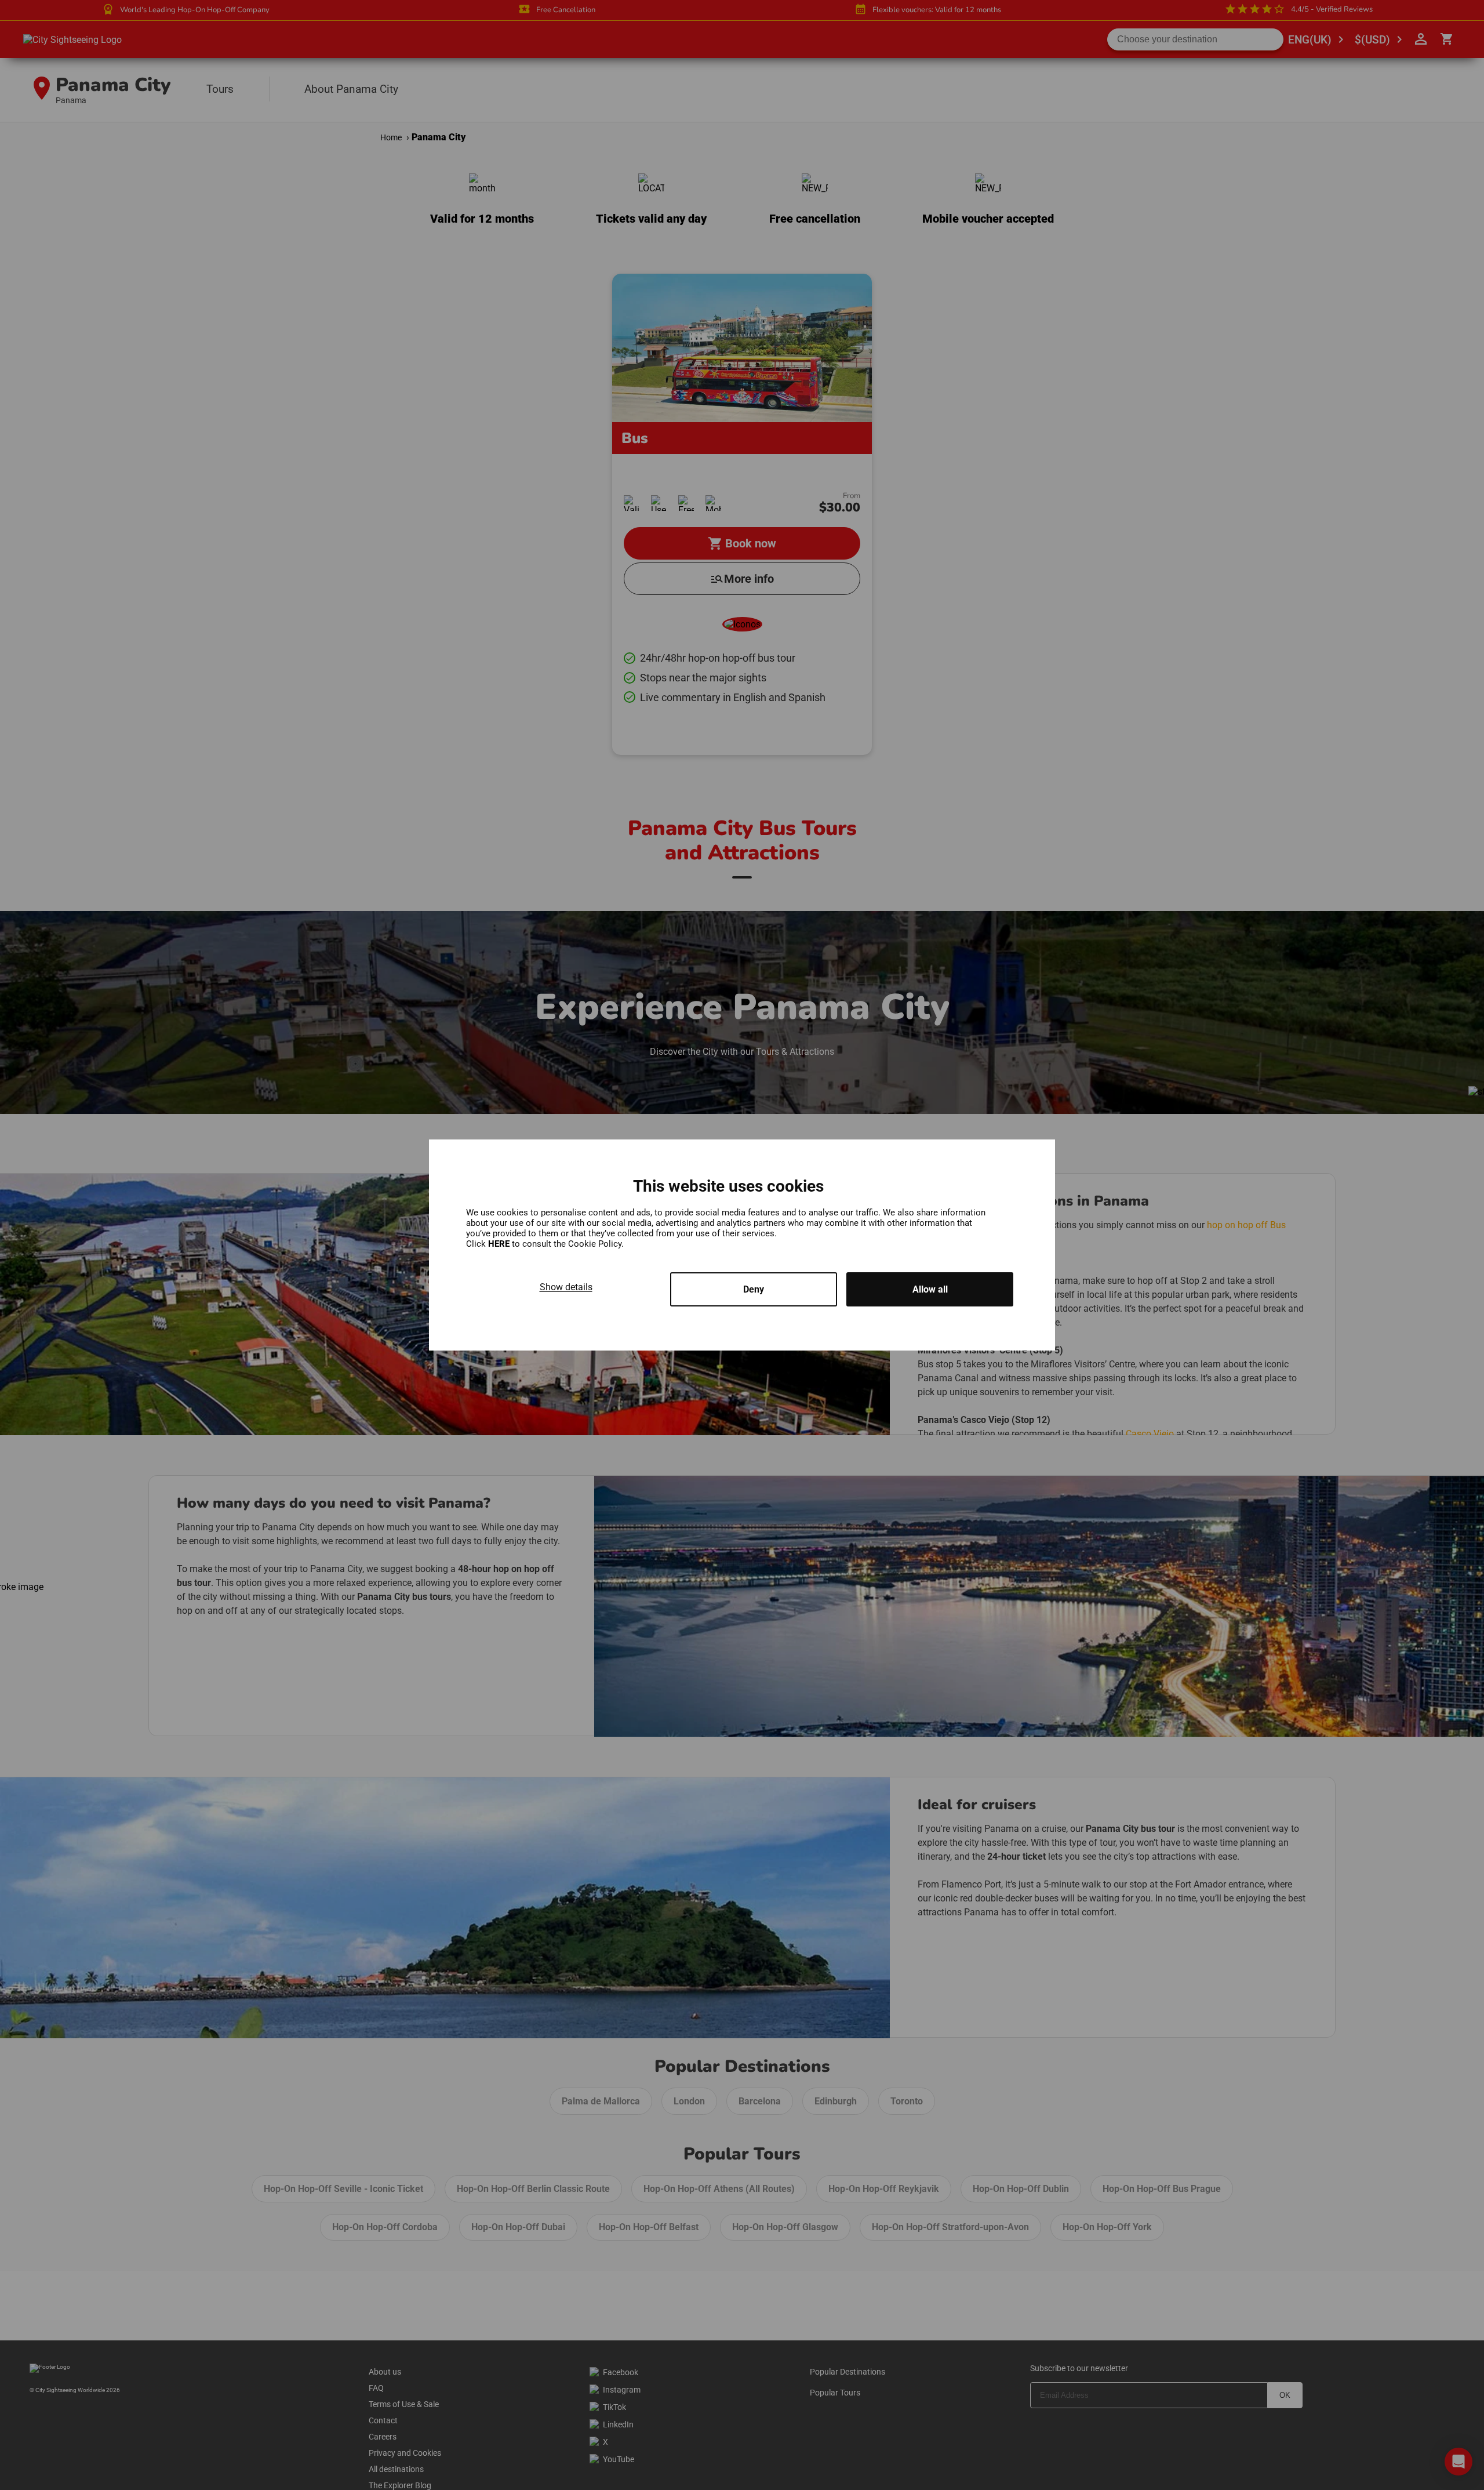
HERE (500, 1244)
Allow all (930, 1289)
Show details (566, 1287)
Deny (754, 1289)
